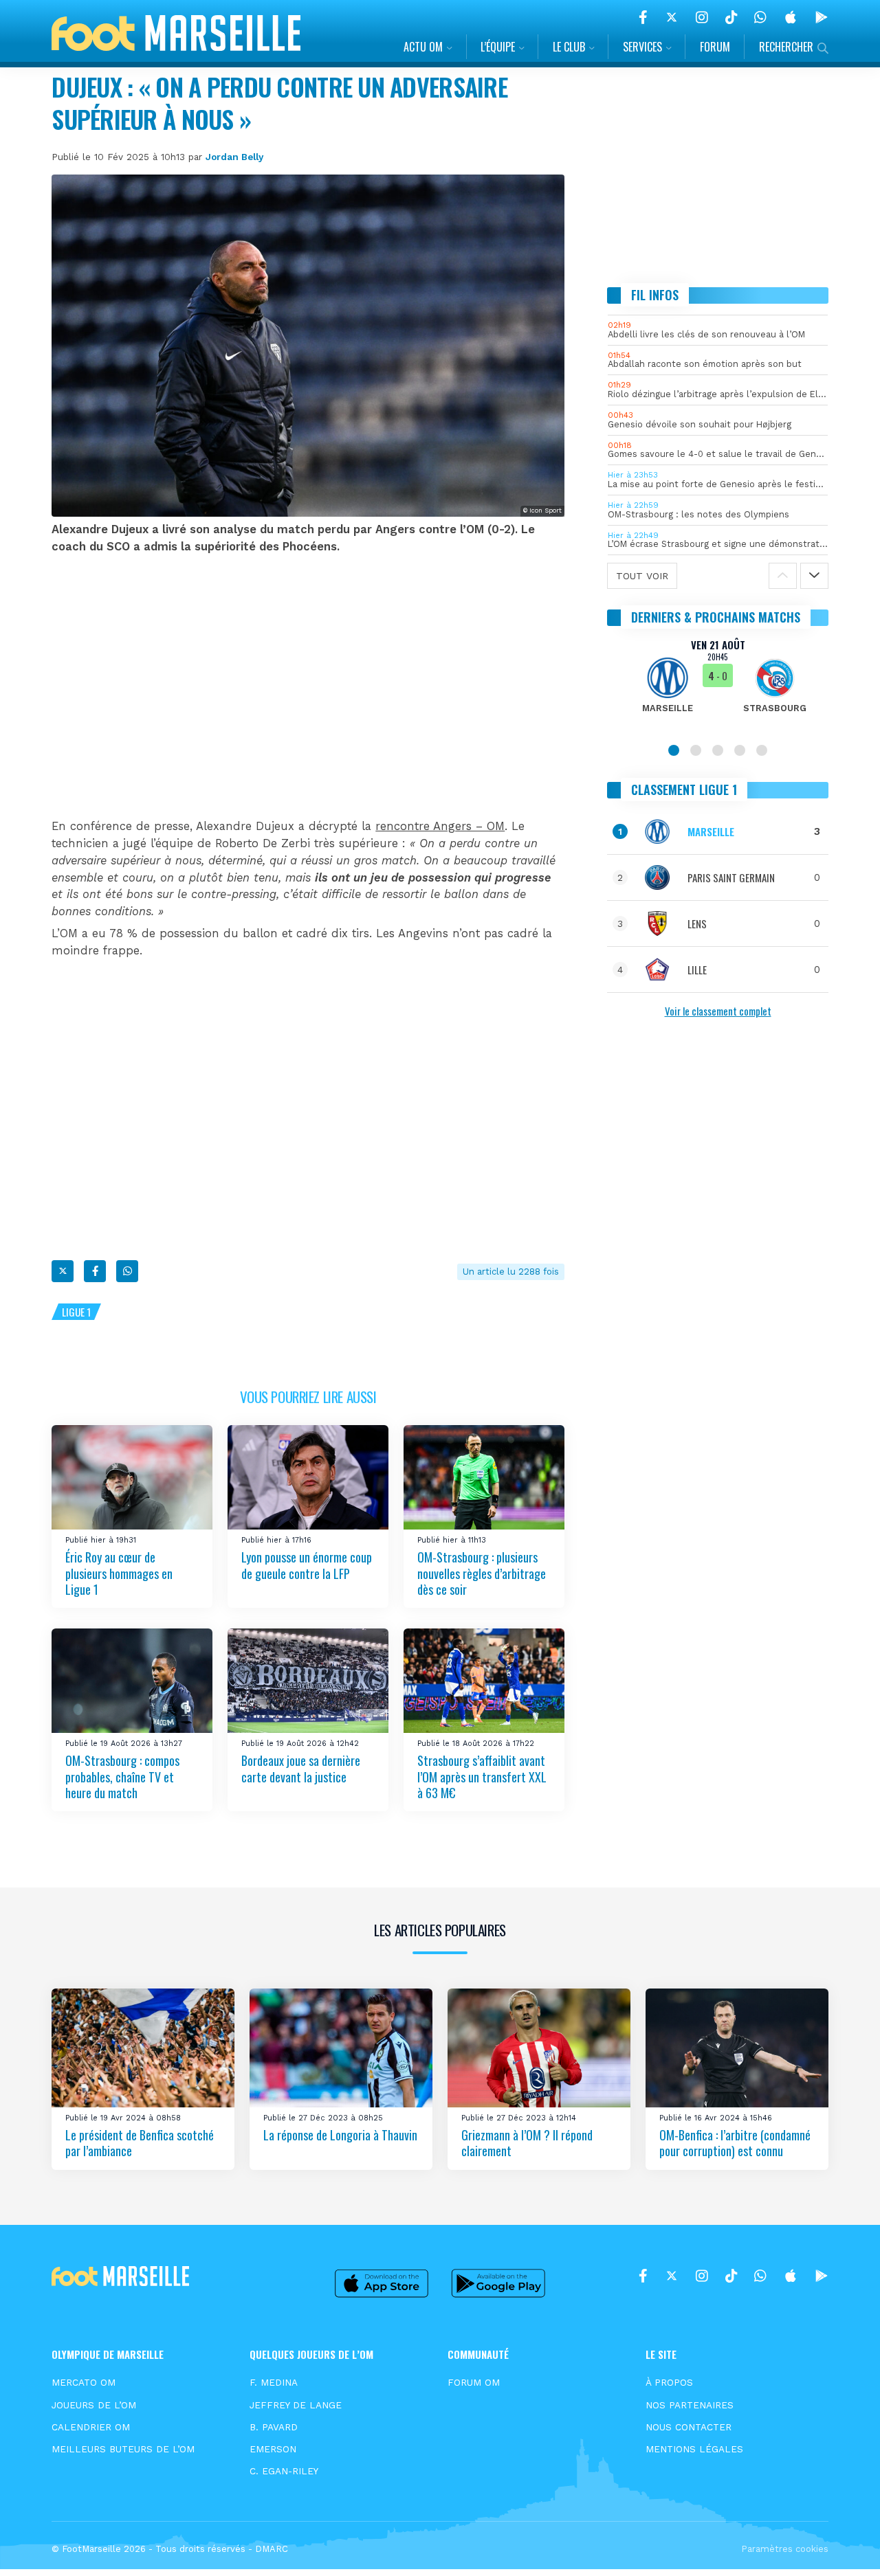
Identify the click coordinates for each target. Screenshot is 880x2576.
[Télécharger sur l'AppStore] (791, 17)
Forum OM (474, 2382)
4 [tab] (740, 750)
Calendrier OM (91, 2427)
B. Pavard (274, 2427)
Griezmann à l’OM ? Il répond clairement (527, 2143)
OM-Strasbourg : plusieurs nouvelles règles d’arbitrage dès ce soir (482, 1573)
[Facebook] (643, 17)
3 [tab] (718, 750)
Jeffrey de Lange (296, 2405)
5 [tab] (762, 750)
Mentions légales (694, 2449)
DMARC (272, 2549)
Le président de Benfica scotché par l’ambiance (140, 2143)
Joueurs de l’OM (94, 2405)
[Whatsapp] (127, 1271)
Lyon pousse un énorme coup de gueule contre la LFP (307, 1565)
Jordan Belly (234, 157)
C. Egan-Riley (284, 2471)
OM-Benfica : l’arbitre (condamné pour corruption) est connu (735, 2143)
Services (642, 47)
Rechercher (786, 47)
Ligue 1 (76, 1312)
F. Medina (274, 2382)
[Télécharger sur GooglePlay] (822, 17)
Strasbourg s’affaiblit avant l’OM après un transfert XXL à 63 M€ (482, 1777)
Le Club (569, 47)
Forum (715, 47)
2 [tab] (696, 750)
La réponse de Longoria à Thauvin (340, 2135)
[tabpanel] (718, 684)
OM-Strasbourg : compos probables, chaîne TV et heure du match (122, 1777)
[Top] (843, 2546)
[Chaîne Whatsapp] (760, 17)
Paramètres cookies (785, 2549)
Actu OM (423, 47)
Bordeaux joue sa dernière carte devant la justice (301, 1768)
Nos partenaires (690, 2405)
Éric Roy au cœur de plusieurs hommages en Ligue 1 (119, 1573)
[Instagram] (702, 17)
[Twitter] (672, 17)
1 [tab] (674, 750)
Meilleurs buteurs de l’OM (123, 2449)
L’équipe (498, 47)
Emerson (273, 2449)
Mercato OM (84, 2382)
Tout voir (642, 576)
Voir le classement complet (718, 1011)
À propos (669, 2382)
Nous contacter (689, 2427)
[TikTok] (731, 17)
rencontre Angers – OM (440, 826)
